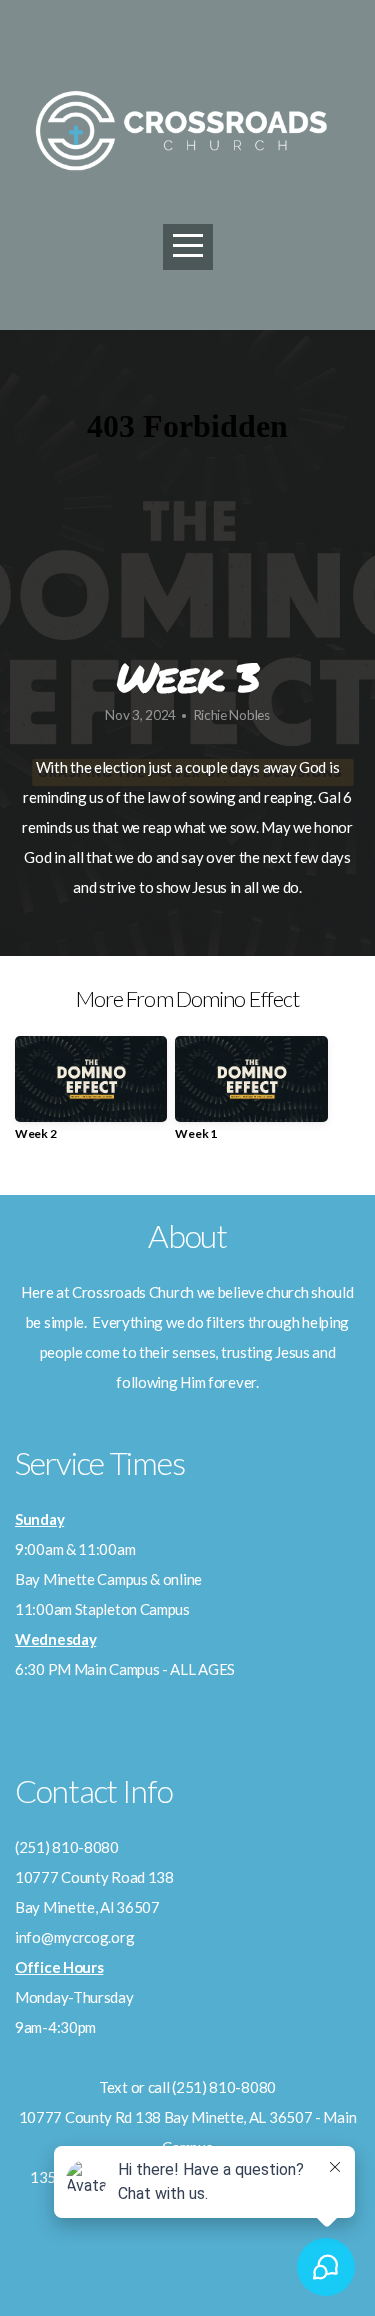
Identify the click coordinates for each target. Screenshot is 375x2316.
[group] (91, 1096)
